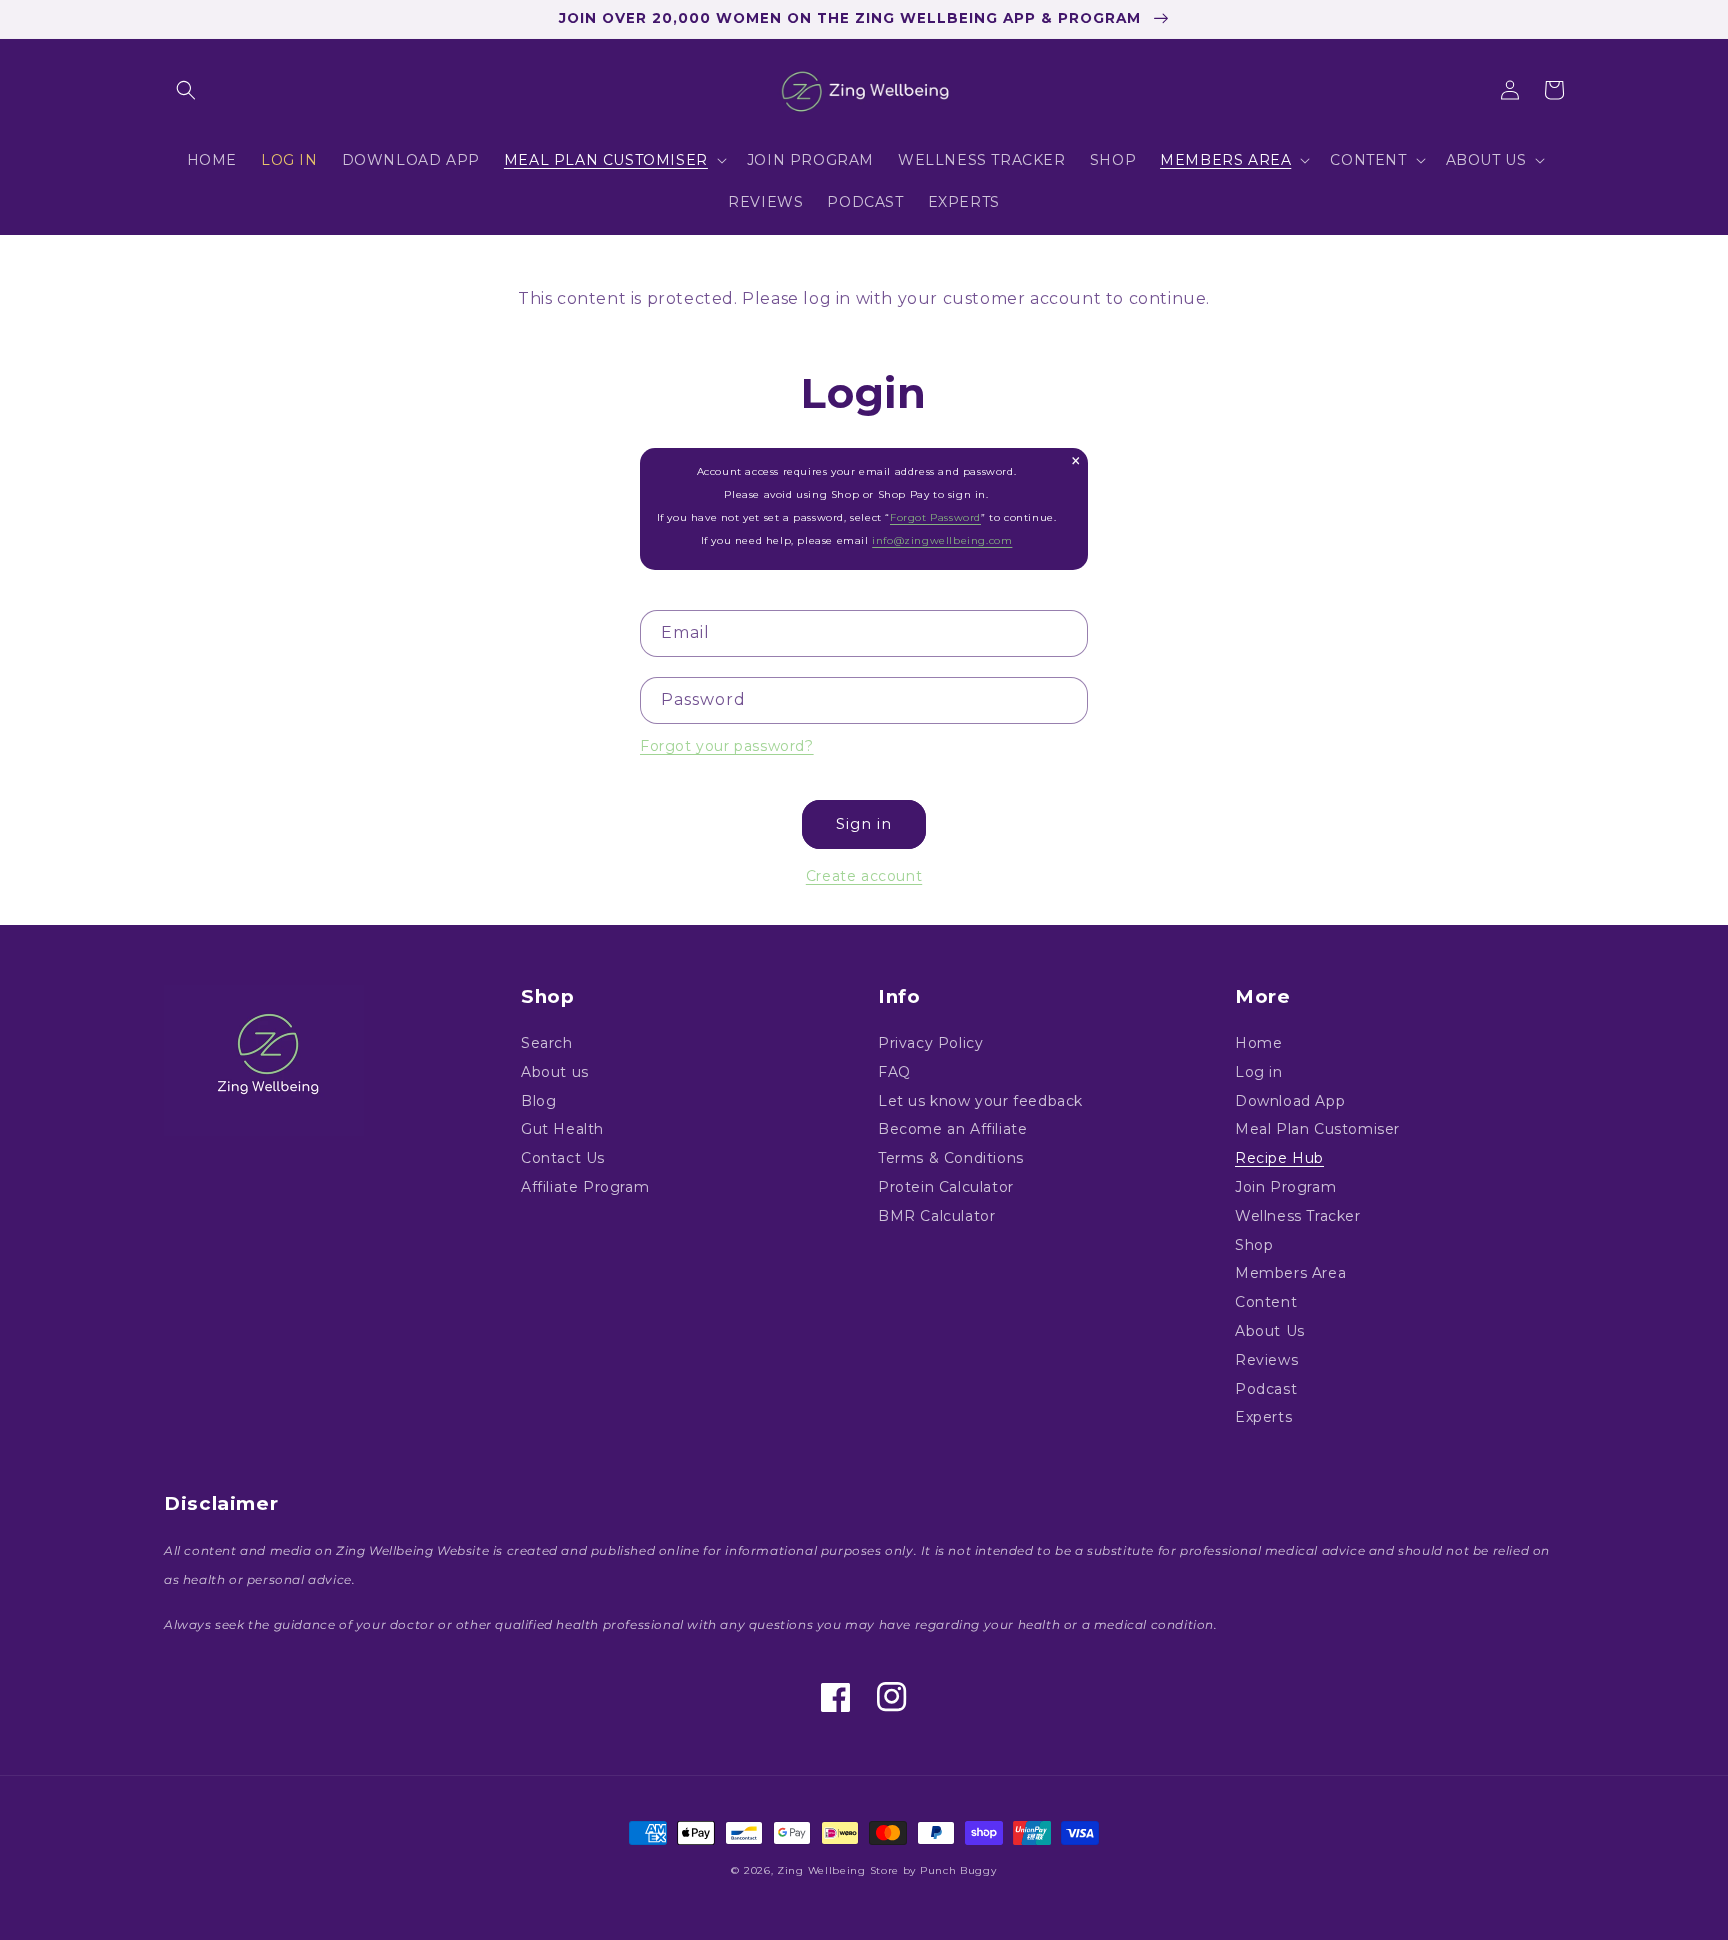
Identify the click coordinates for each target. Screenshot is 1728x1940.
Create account (864, 876)
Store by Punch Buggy (933, 1870)
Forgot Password (935, 517)
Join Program (1285, 1187)
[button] (186, 90)
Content (1266, 1302)
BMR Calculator (936, 1216)
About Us (1270, 1331)
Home (1258, 1044)
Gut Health (562, 1129)
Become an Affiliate (952, 1129)
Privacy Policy (930, 1044)
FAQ (894, 1072)
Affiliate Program (585, 1187)
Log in (1259, 1072)
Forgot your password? (727, 746)
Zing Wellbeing (821, 1870)
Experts (1263, 1417)
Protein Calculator (946, 1187)
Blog (538, 1101)
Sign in (864, 823)
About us (555, 1072)
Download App (1290, 1101)
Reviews (1266, 1360)
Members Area (1290, 1273)
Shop (1254, 1245)
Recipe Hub (1279, 1158)
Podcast (1266, 1389)
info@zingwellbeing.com (942, 540)
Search (547, 1044)
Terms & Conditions (951, 1158)
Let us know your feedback (980, 1101)
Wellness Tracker (1298, 1216)
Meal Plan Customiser (1317, 1129)
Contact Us (563, 1158)
